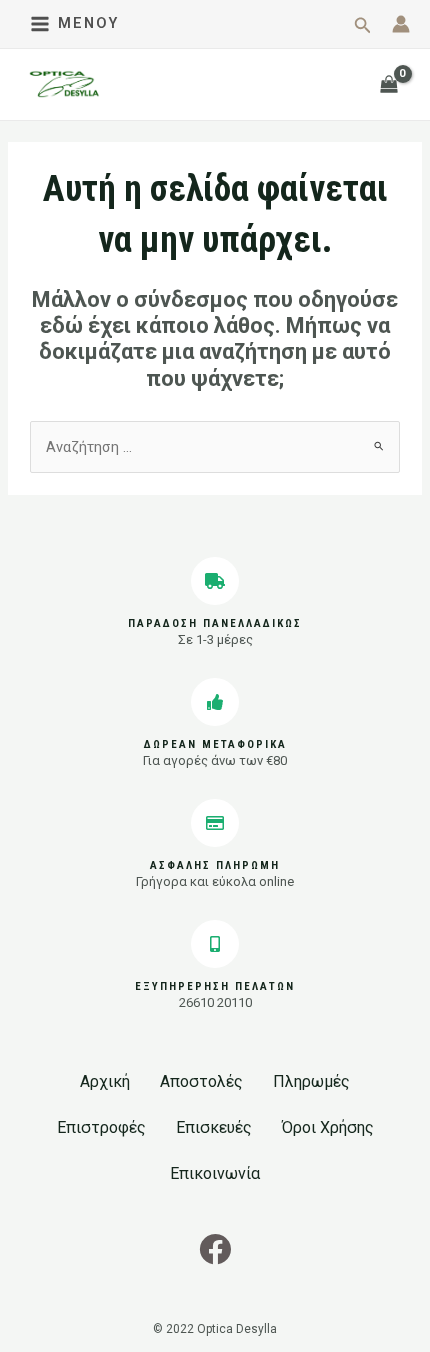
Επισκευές (214, 1127)
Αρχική (105, 1081)
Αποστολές (201, 1081)
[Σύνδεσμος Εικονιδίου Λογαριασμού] (401, 24)
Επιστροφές (101, 1127)
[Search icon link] (363, 27)
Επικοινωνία (215, 1173)
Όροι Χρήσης (328, 1127)
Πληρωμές (311, 1081)
